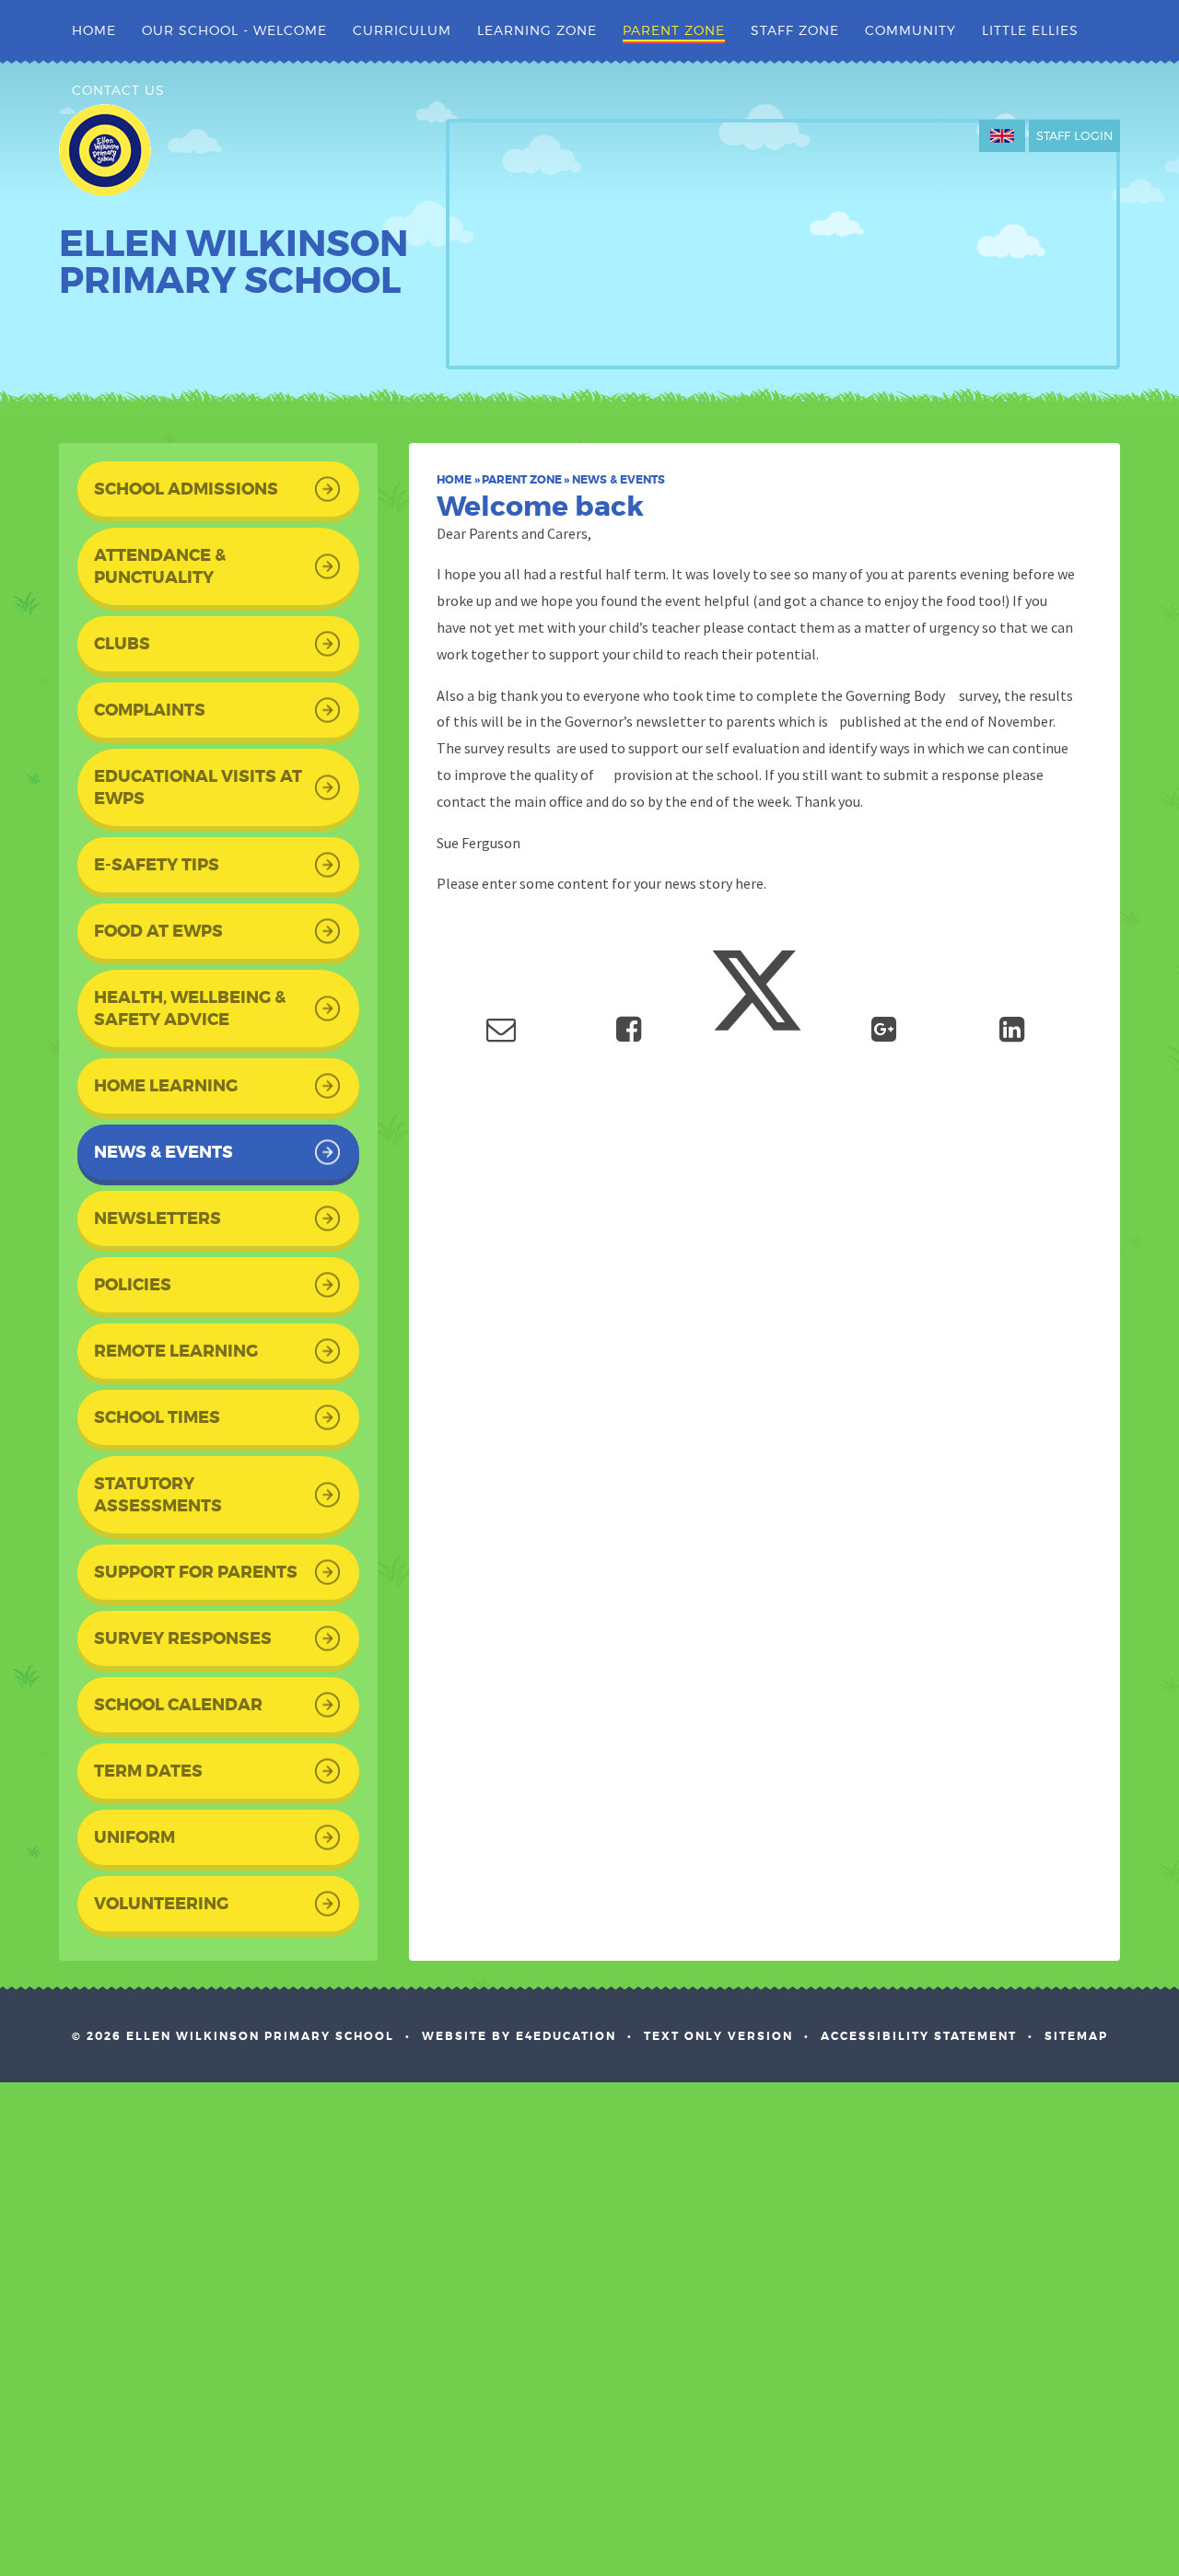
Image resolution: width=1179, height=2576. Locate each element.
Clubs (122, 644)
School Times (157, 1417)
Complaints (150, 710)
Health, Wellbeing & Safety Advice (190, 1008)
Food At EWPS (158, 931)
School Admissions (186, 489)
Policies (133, 1285)
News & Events (619, 480)
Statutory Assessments (158, 1495)
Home (454, 480)
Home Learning (166, 1086)
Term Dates (148, 1771)
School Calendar (178, 1705)
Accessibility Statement (919, 2036)
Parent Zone (522, 480)
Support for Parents (196, 1572)
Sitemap (1076, 2036)
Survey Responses (183, 1638)
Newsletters (158, 1218)
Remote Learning (176, 1351)
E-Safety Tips (157, 865)
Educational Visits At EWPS (198, 787)
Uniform (134, 1837)
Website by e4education (519, 2036)
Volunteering (161, 1904)
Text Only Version (718, 2036)
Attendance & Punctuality (160, 566)
